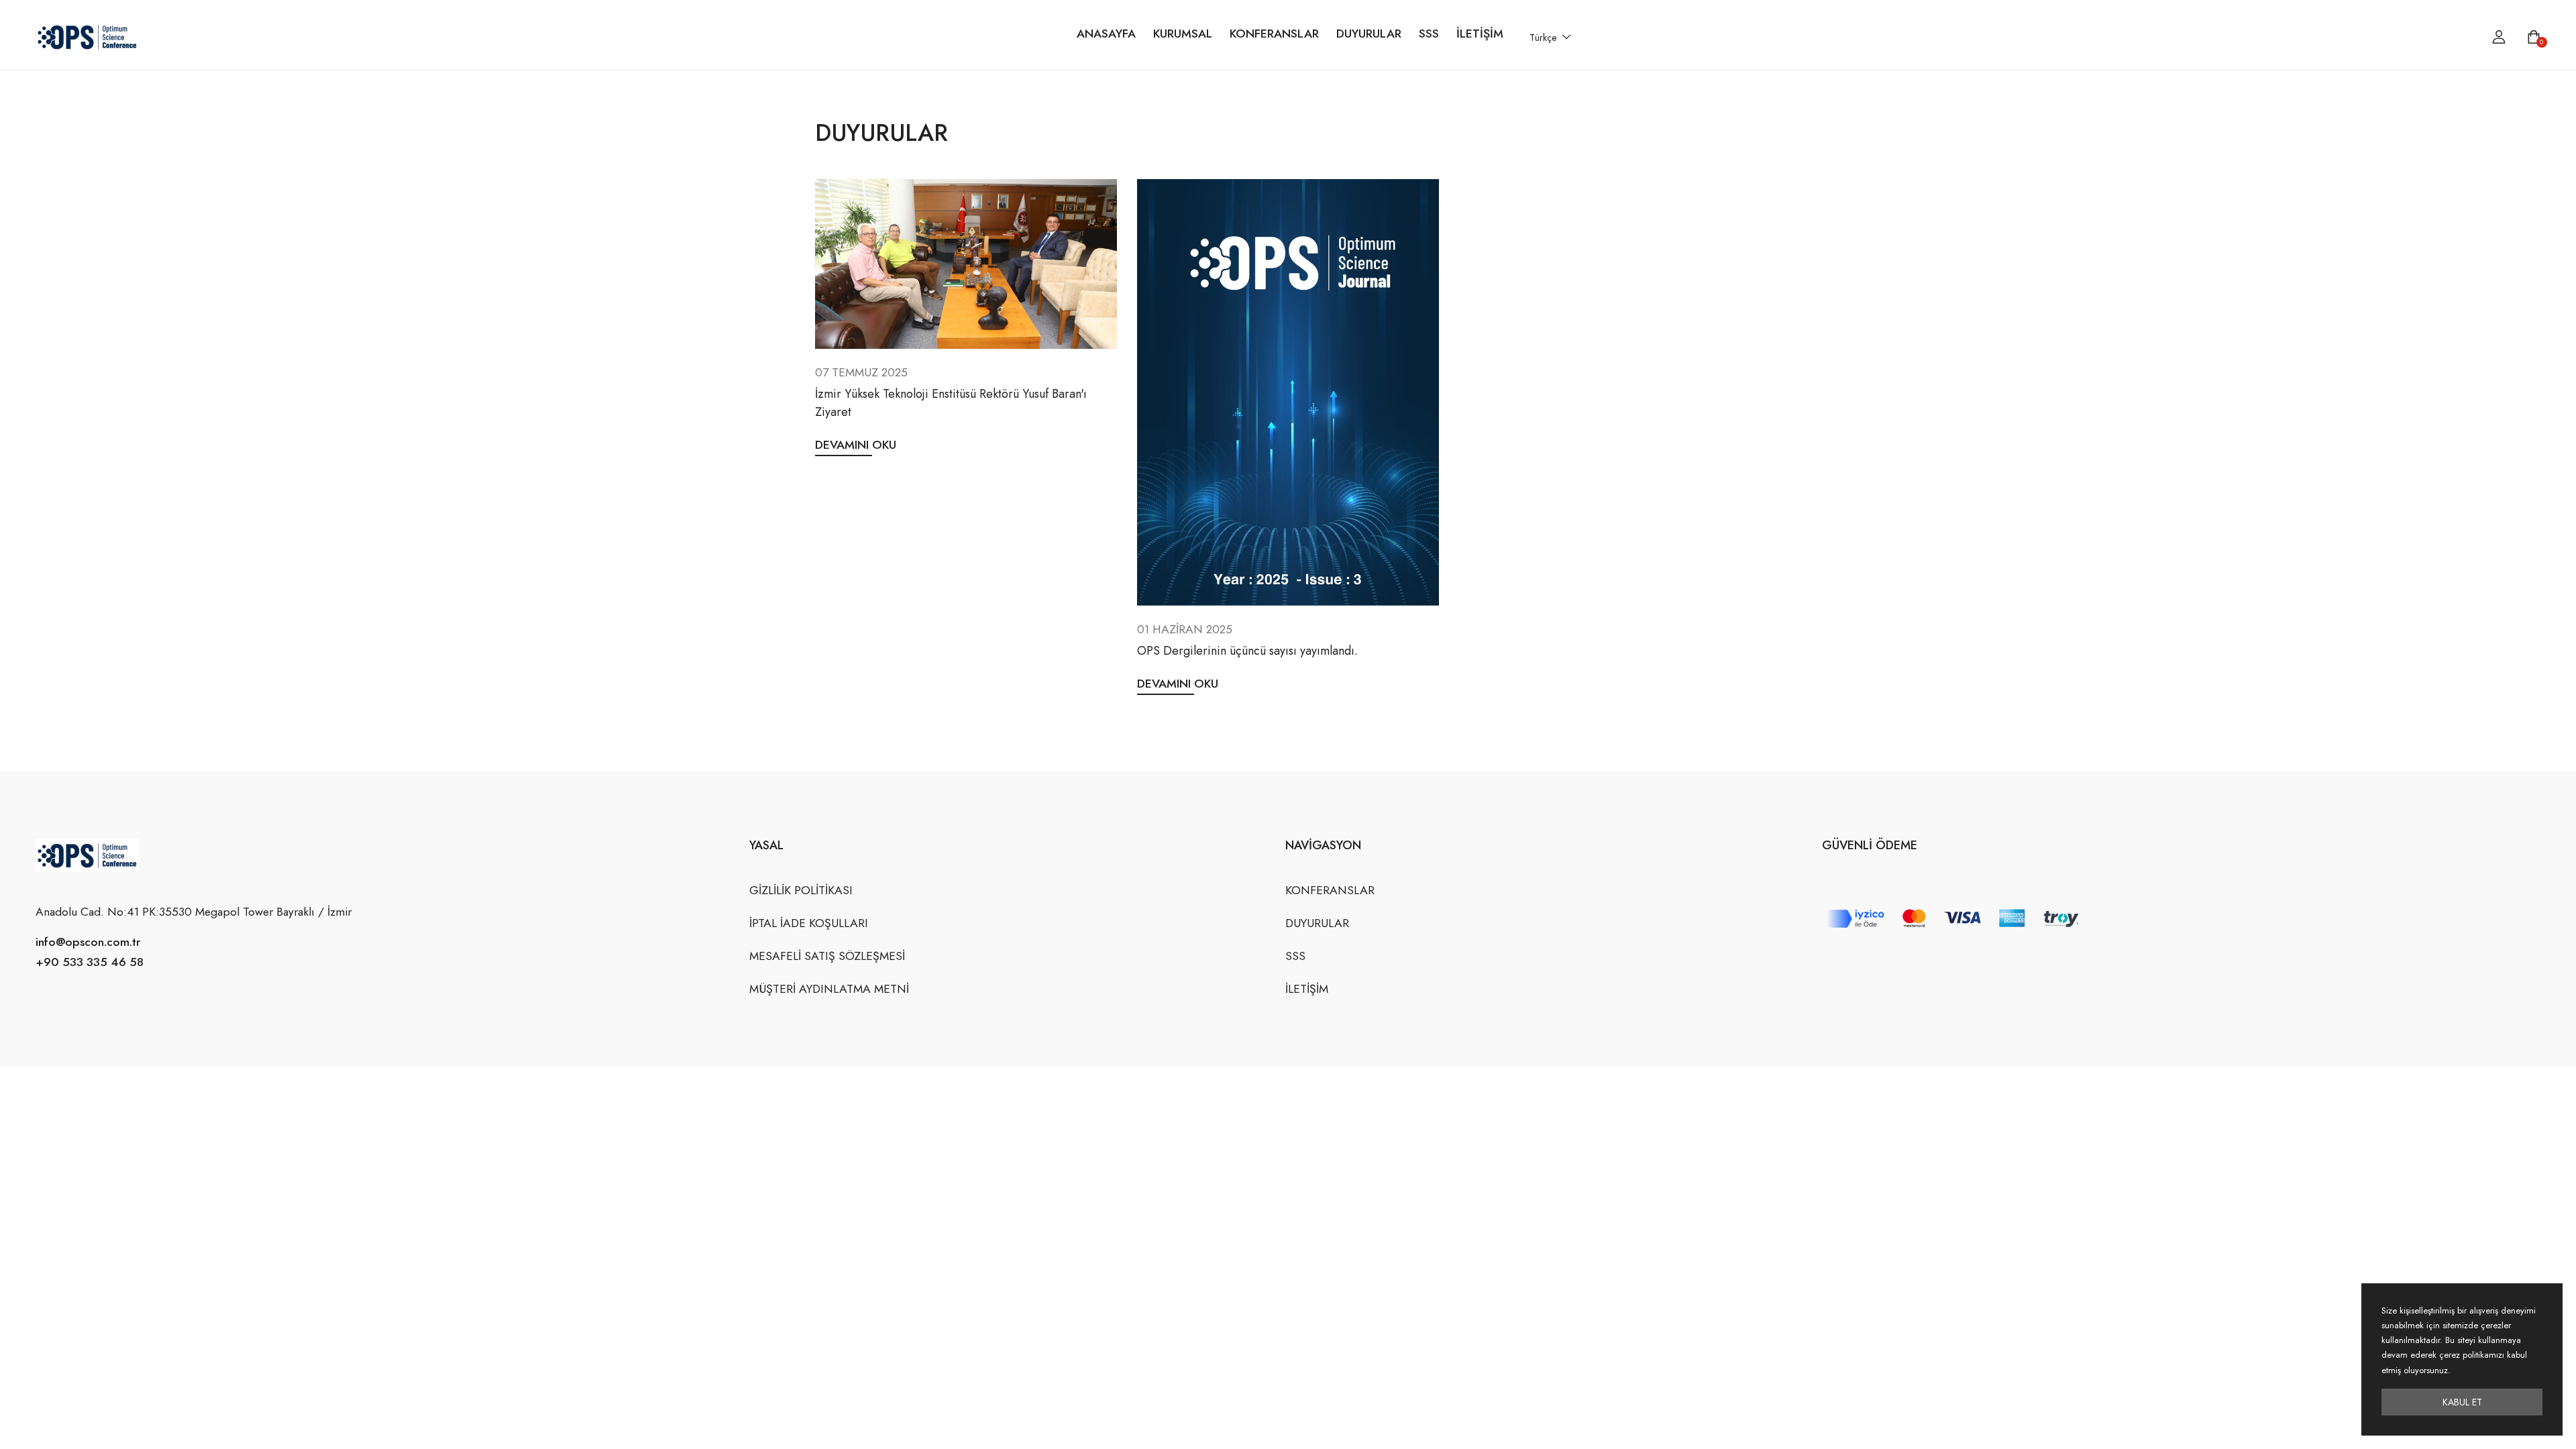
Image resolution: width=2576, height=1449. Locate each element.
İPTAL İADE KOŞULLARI (809, 923)
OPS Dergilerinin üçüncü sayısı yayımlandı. (1247, 651)
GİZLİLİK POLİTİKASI (801, 890)
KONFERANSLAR (1274, 34)
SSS (1429, 34)
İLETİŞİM (1480, 34)
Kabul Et (2462, 1402)
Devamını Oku (856, 445)
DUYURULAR (1369, 34)
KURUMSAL (1183, 34)
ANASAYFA (1106, 34)
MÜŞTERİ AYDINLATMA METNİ (829, 989)
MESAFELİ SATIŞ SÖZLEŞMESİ (827, 956)
